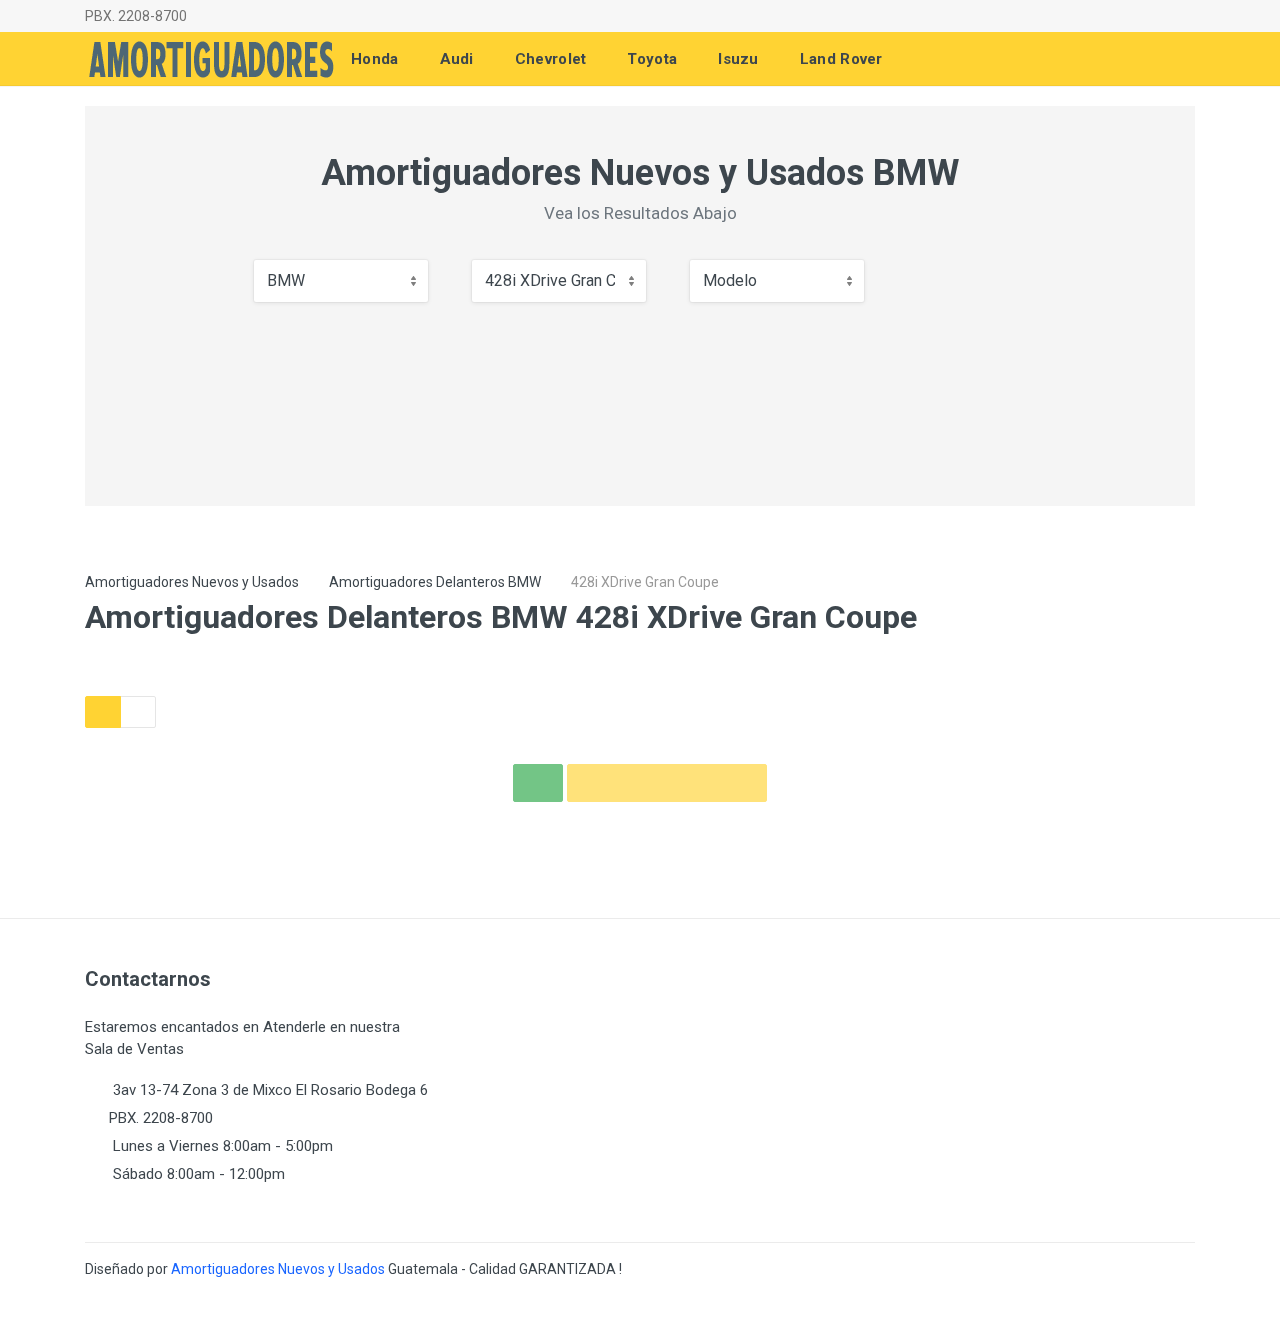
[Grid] (103, 712)
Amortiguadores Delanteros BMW (435, 582)
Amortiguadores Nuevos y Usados (192, 582)
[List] (138, 712)
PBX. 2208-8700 (136, 16)
